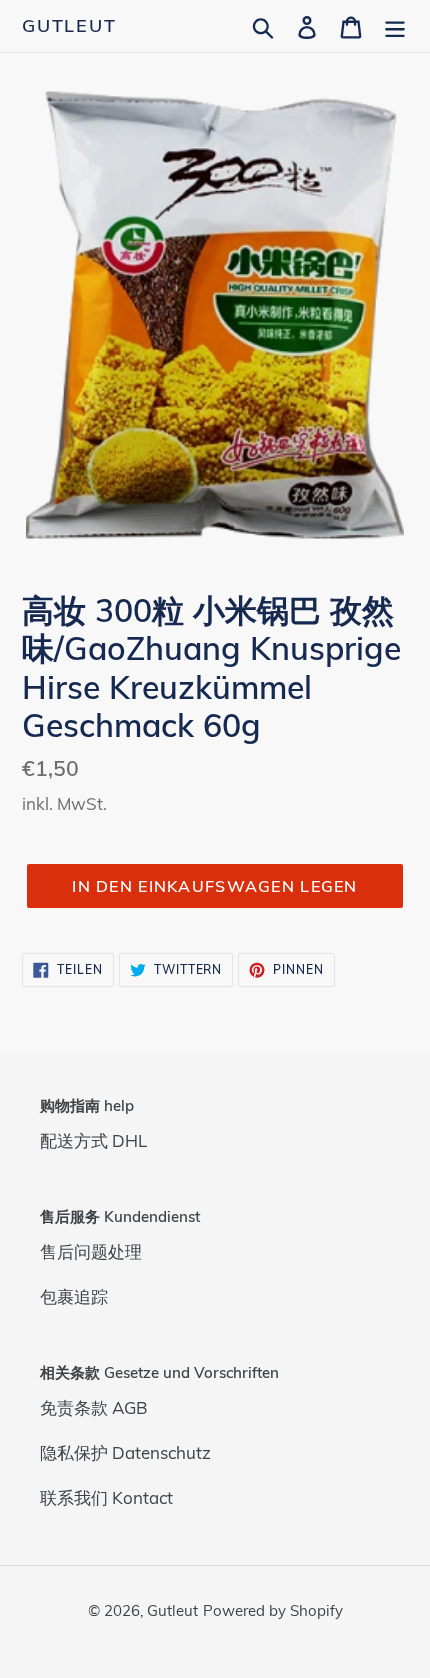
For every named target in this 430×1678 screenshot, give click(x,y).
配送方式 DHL (93, 1140)
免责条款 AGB (94, 1407)
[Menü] (395, 25)
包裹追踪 (74, 1296)
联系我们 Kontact (106, 1497)
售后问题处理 (91, 1251)
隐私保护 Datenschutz (125, 1452)
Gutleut (69, 26)
